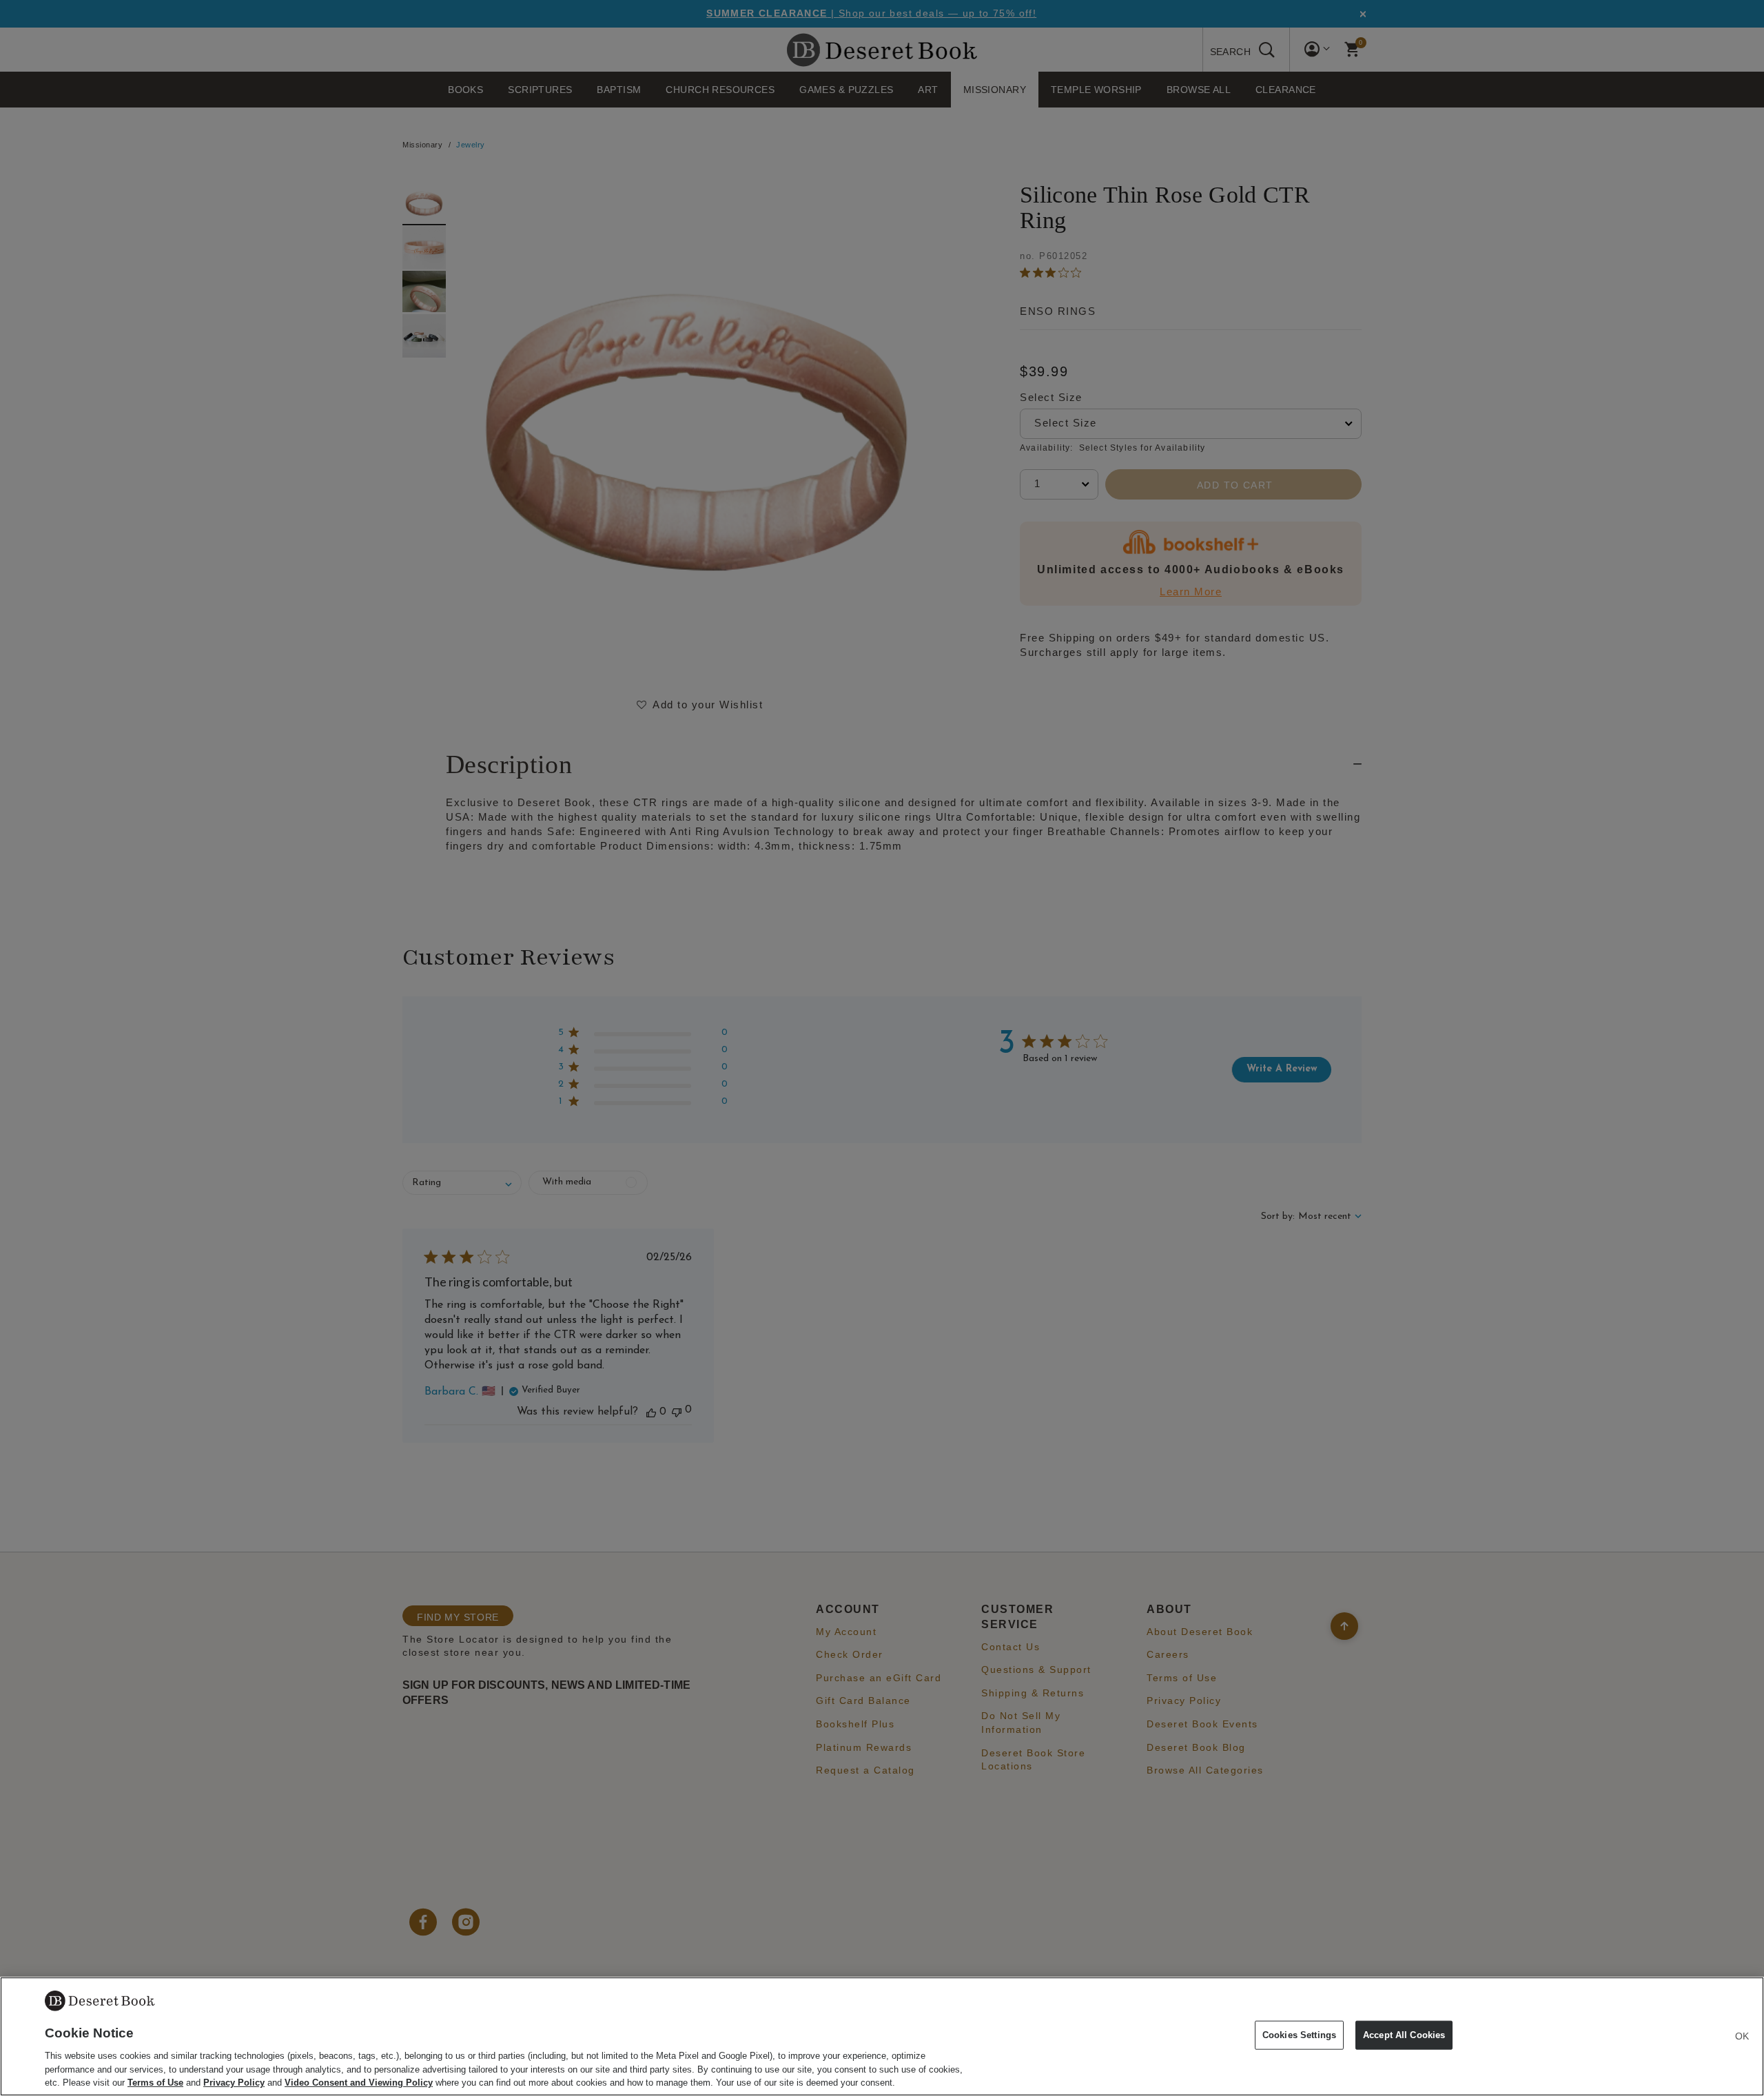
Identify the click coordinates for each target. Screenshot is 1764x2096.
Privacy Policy (234, 2082)
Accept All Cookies (1404, 2035)
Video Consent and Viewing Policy (359, 2082)
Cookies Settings (1299, 2035)
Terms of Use (155, 2082)
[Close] (1742, 2036)
